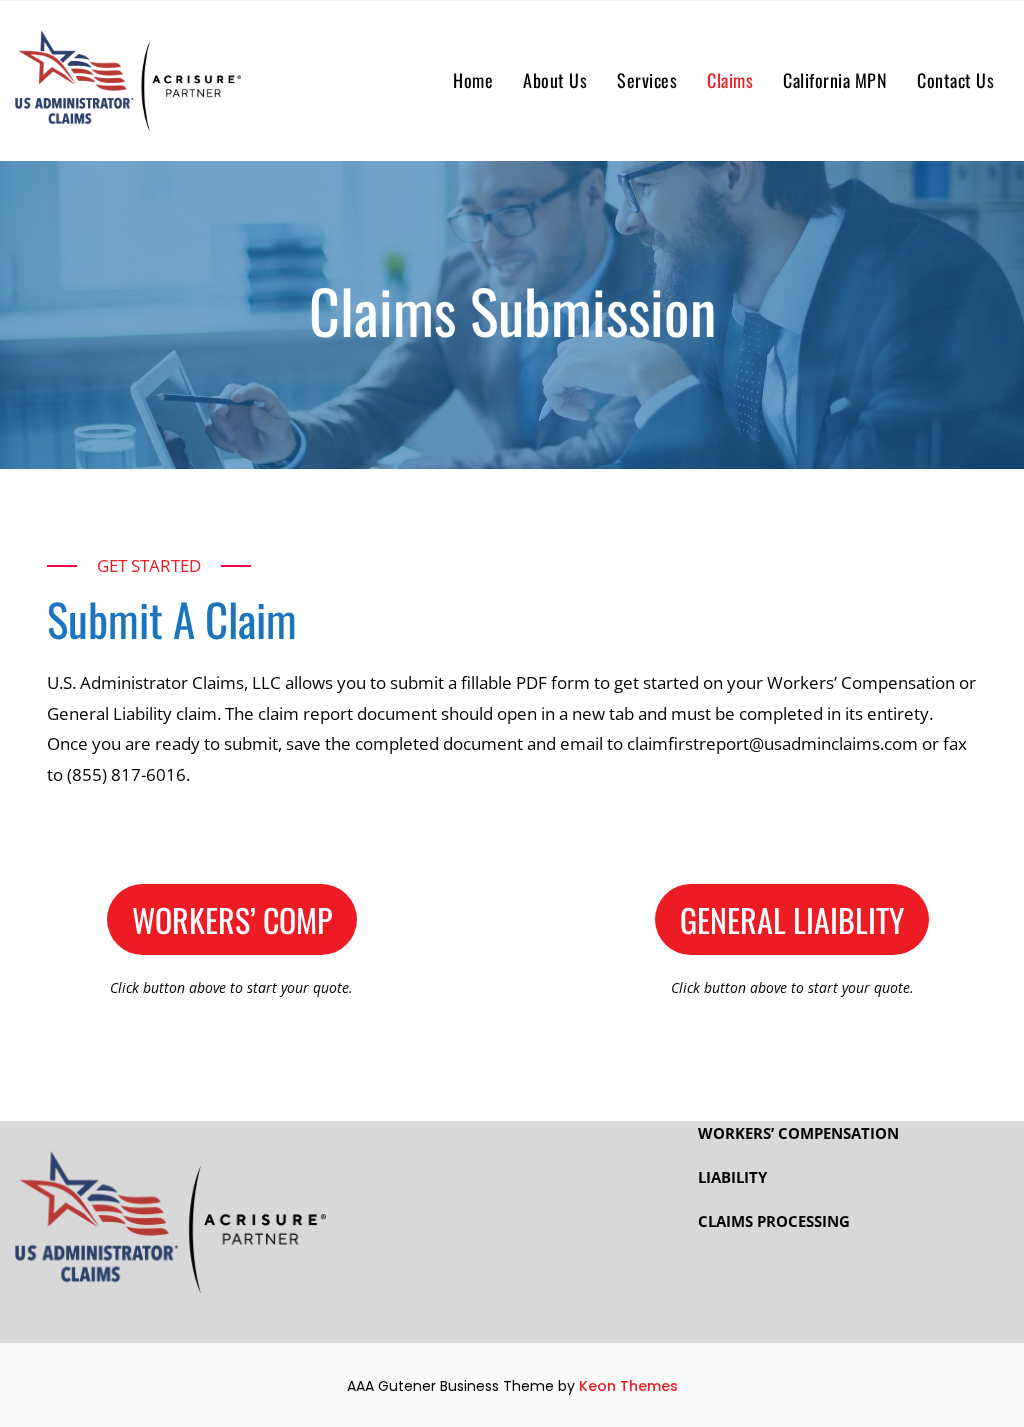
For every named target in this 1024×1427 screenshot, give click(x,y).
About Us (555, 80)
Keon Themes (628, 1386)
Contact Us (955, 80)
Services (647, 80)
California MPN (835, 80)
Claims (730, 80)
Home (473, 80)
